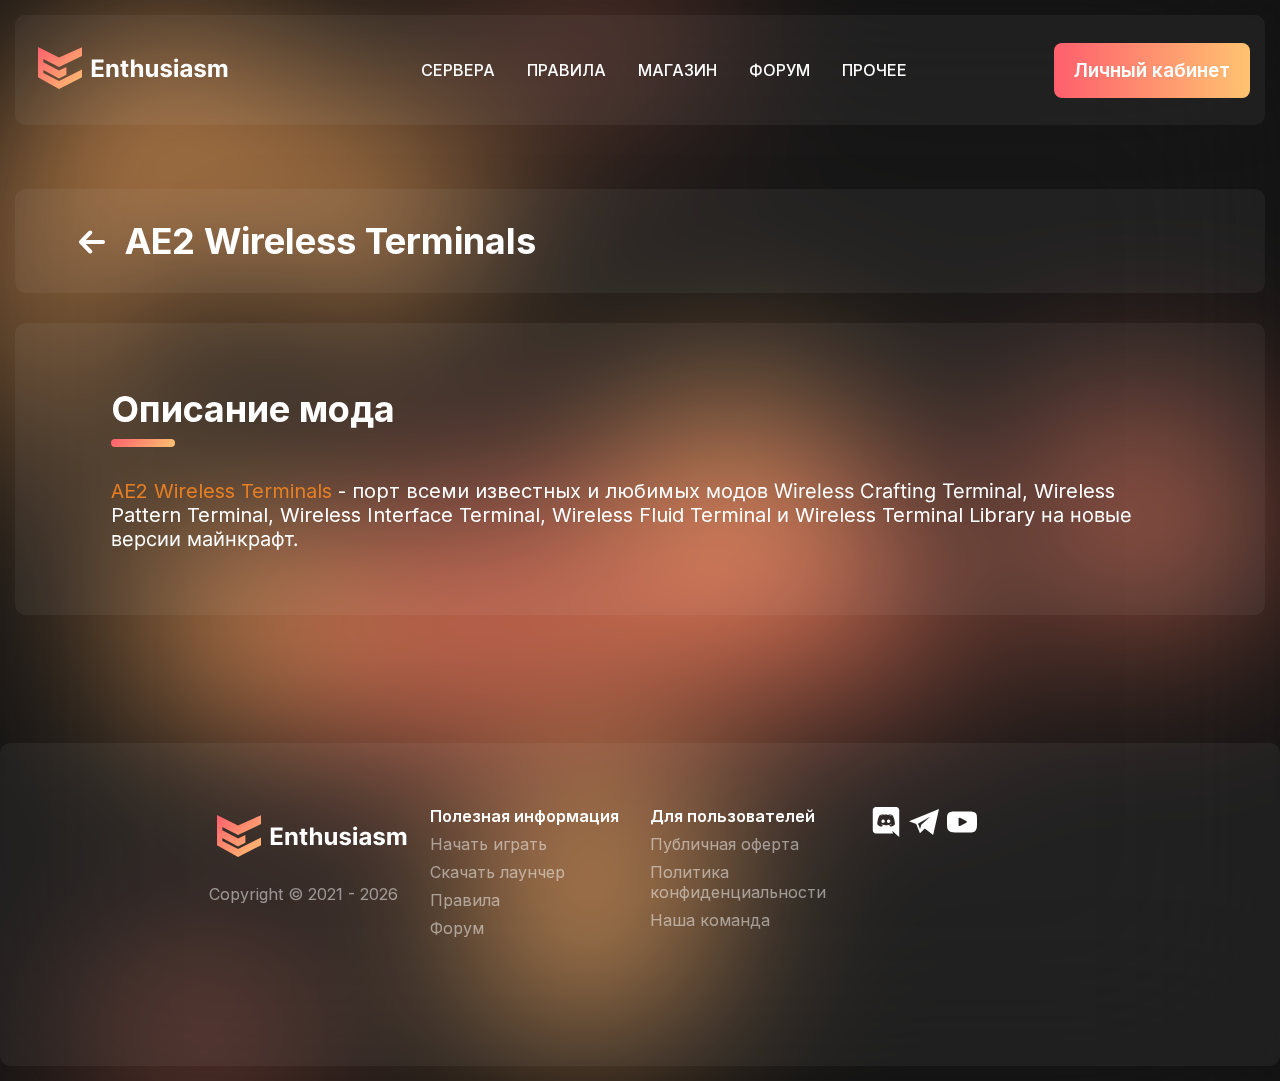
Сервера (458, 70)
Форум (779, 70)
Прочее (874, 70)
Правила (566, 70)
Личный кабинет (1152, 70)
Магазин (677, 70)
